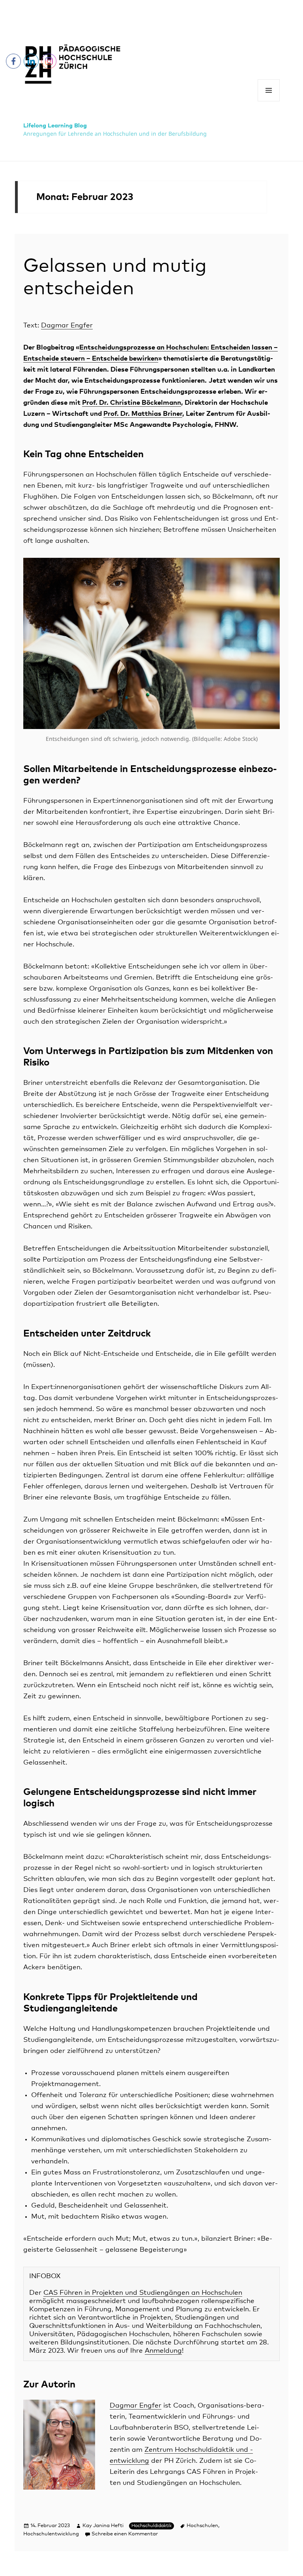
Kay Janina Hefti (103, 2526)
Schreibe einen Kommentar (125, 2534)
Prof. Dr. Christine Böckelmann (132, 403)
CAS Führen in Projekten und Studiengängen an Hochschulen (143, 2293)
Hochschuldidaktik (151, 2526)
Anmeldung (163, 2351)
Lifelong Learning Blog (55, 126)
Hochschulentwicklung (51, 2534)
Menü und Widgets (269, 101)
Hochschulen (202, 2526)
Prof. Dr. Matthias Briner (143, 414)
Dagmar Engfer (67, 326)
